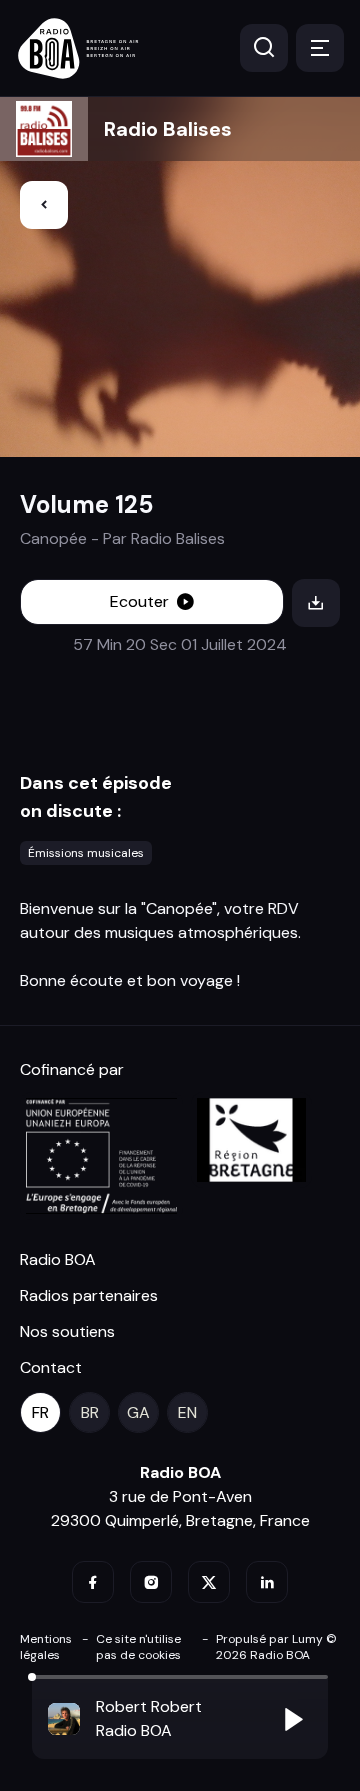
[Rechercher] (264, 48)
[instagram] (151, 1582)
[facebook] (93, 1582)
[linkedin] (267, 1582)
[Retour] (44, 205)
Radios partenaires (89, 1295)
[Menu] (320, 48)
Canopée (53, 538)
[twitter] (209, 1582)
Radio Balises (168, 129)
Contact (51, 1367)
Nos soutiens (67, 1331)
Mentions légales (46, 1647)
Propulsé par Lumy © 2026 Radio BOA (276, 1647)
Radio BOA (58, 1259)
